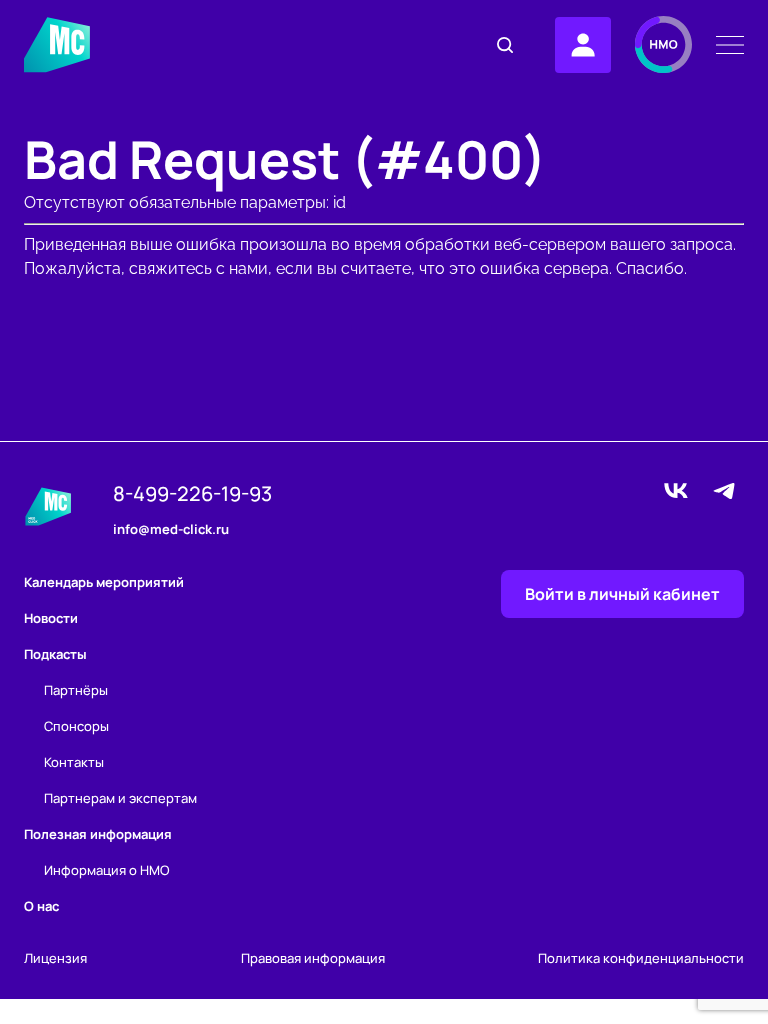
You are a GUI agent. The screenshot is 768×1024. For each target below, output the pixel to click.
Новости (51, 618)
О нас (41, 906)
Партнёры (76, 690)
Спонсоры (76, 726)
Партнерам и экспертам (120, 798)
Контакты (74, 762)
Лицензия (55, 958)
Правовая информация (313, 958)
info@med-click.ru (171, 530)
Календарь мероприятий (104, 582)
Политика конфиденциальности (641, 958)
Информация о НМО (107, 870)
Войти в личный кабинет (622, 594)
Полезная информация (98, 834)
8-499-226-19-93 (192, 494)
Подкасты (55, 654)
